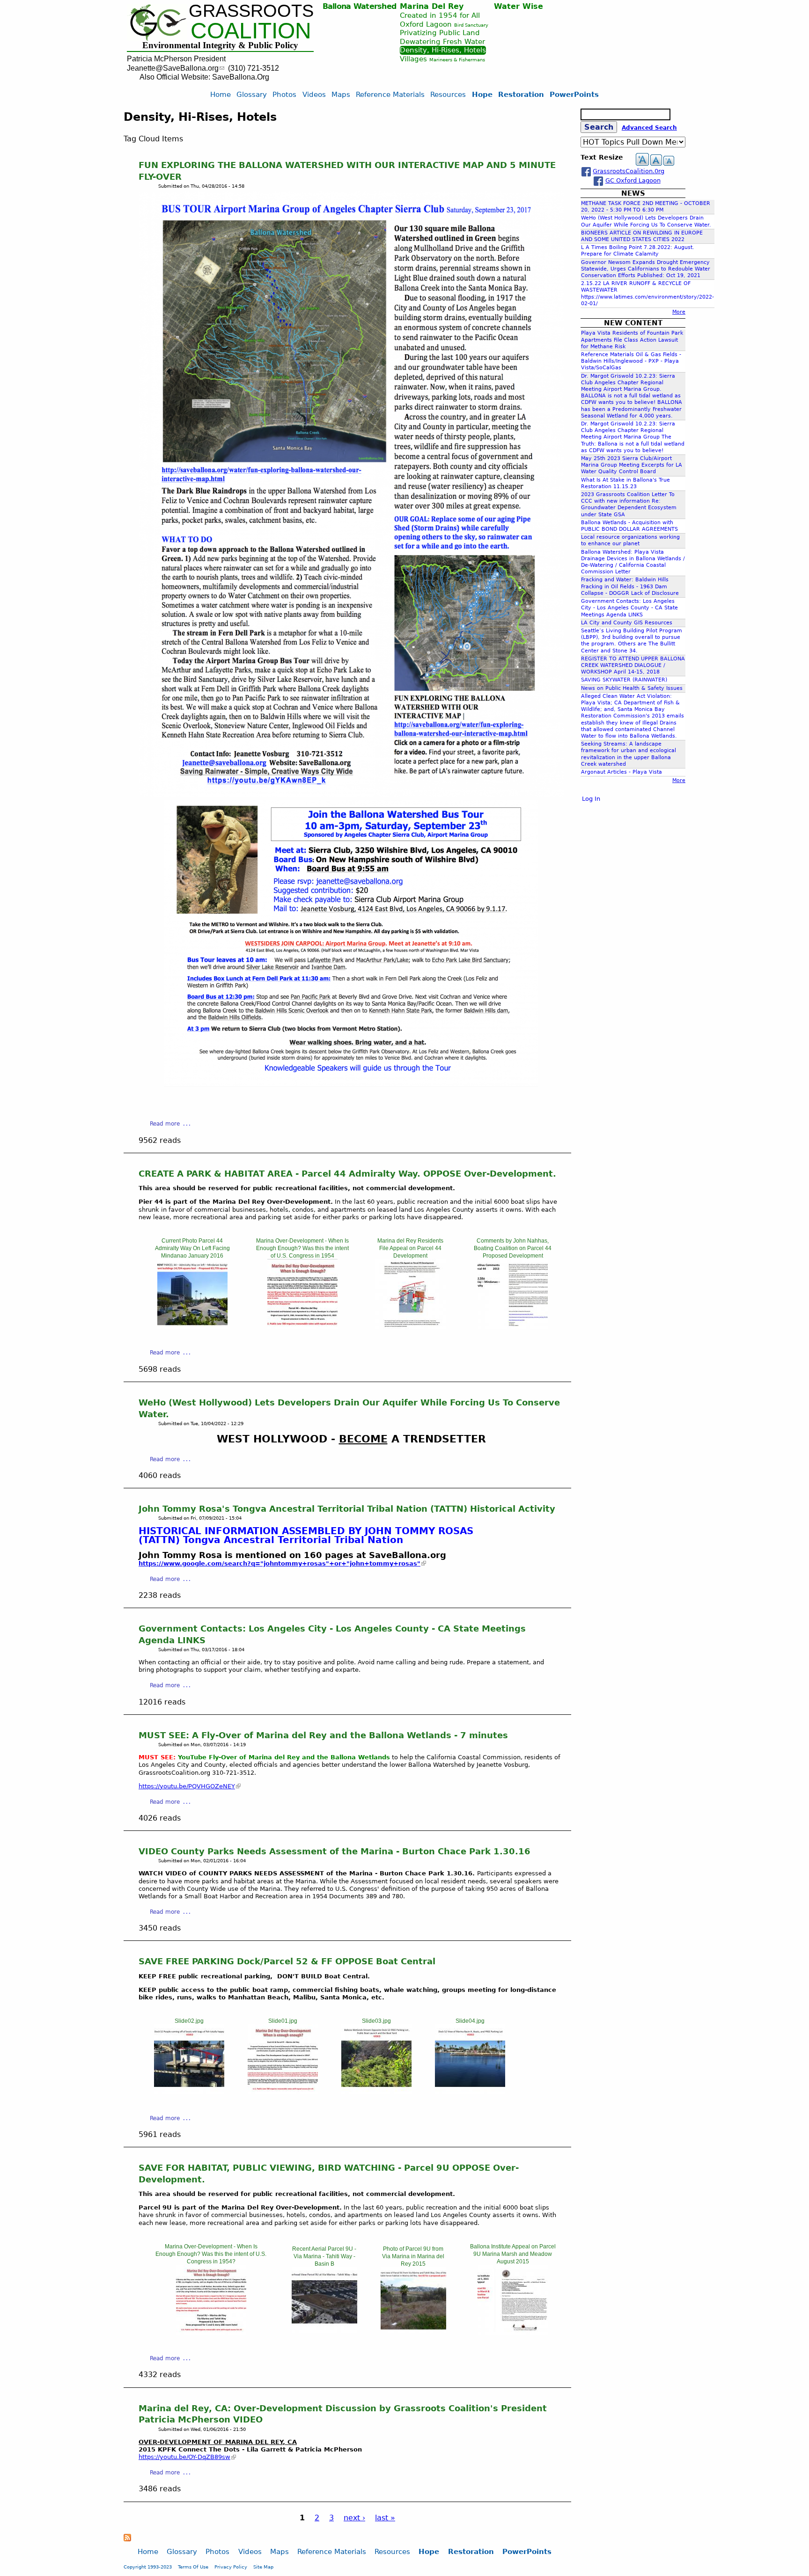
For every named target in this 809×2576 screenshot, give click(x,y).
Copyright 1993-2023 (148, 2567)
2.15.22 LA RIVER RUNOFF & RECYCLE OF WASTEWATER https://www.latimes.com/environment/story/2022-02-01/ (647, 293)
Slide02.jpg (189, 2021)
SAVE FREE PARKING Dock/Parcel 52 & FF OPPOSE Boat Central (287, 1961)
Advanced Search (649, 128)
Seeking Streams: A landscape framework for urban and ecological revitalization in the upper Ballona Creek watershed (629, 754)
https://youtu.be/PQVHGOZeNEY (187, 1786)
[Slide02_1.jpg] (324, 2330)
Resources (448, 94)
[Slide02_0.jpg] (302, 1327)
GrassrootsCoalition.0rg (629, 171)
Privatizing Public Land (440, 33)
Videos (314, 94)
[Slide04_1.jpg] (513, 2332)
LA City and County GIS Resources (627, 623)
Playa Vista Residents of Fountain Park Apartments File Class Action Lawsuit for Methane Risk (632, 340)
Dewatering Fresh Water (442, 41)
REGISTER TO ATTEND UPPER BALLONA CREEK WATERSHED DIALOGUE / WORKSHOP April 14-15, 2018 (633, 665)
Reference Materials (390, 94)
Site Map (263, 2567)
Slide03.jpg (376, 2021)
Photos (284, 94)
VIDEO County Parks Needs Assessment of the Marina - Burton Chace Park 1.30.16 (335, 1851)
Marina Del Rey (432, 6)
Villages (413, 59)
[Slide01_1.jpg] (192, 1327)
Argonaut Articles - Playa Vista (621, 772)
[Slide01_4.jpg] (211, 2332)
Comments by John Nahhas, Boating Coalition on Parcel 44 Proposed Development (513, 1248)
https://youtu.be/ (184, 2457)
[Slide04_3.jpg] (470, 2092)
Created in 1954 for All (440, 15)
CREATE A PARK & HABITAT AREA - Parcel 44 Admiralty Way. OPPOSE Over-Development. (347, 1174)
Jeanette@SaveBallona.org (173, 68)
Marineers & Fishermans (457, 60)
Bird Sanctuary (471, 25)
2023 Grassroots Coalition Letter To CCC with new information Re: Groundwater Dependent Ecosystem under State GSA (629, 505)
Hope (482, 94)
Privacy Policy (231, 2567)
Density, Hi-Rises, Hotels (443, 50)
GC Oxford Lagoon (633, 180)
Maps (341, 94)
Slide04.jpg (470, 2021)
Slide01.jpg (283, 2021)
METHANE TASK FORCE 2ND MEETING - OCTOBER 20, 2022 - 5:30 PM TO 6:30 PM (646, 207)
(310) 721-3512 (254, 68)
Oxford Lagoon (426, 24)
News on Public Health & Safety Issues (632, 688)
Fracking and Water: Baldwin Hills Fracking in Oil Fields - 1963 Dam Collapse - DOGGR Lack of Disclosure (630, 586)
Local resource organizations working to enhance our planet (630, 540)
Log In (591, 799)
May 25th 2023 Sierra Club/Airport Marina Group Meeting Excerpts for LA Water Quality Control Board (632, 465)
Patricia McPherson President (176, 59)
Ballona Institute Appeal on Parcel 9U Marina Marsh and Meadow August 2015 (513, 2254)
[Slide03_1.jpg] (413, 2330)
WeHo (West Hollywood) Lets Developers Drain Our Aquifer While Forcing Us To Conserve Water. (646, 221)
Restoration (521, 94)
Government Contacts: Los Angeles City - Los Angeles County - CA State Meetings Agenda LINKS (629, 608)
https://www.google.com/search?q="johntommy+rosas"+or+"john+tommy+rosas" (279, 1563)
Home (221, 94)
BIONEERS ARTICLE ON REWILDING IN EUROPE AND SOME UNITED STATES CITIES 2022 (642, 236)
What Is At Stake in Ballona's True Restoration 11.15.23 (625, 483)
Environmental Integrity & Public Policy (220, 45)
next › (354, 2518)
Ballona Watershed (360, 6)
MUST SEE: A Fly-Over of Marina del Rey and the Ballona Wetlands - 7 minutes (323, 1735)
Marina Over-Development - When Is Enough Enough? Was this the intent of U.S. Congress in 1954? (211, 2254)
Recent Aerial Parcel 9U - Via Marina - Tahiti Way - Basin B (324, 2256)
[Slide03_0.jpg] (411, 1327)
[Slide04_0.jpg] (513, 1327)
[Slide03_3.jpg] (376, 2092)
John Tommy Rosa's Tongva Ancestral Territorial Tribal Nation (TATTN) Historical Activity (347, 1509)
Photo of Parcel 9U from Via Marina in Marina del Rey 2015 (413, 2256)
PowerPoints (574, 94)
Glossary (252, 94)
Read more (165, 1124)
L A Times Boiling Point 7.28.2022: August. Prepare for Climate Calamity (638, 251)
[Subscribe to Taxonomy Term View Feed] (127, 2539)
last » (385, 2518)
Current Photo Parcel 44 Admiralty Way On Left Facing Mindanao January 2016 (192, 1248)
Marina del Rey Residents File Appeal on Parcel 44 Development (410, 1248)
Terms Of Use (193, 2567)
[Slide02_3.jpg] (189, 2092)
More (679, 312)
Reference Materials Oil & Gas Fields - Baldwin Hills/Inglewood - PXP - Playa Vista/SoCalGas (631, 361)
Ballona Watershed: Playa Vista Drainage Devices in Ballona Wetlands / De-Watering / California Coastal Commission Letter (633, 562)
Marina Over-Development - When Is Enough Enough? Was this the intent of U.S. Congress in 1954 (302, 1248)
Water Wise (518, 6)
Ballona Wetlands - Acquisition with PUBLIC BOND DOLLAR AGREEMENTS (629, 526)
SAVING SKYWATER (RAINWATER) (624, 680)
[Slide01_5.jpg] (283, 2092)
